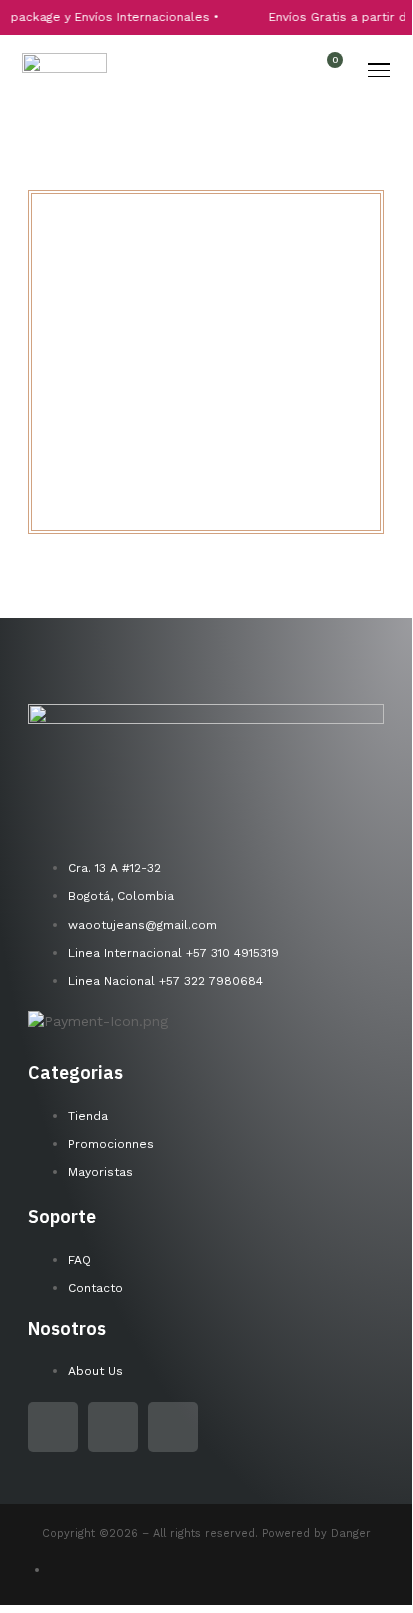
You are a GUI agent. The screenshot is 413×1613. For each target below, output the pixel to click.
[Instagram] (113, 1427)
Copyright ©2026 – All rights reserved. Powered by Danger (206, 1533)
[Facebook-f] (53, 1427)
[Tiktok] (173, 1427)
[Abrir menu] (379, 70)
